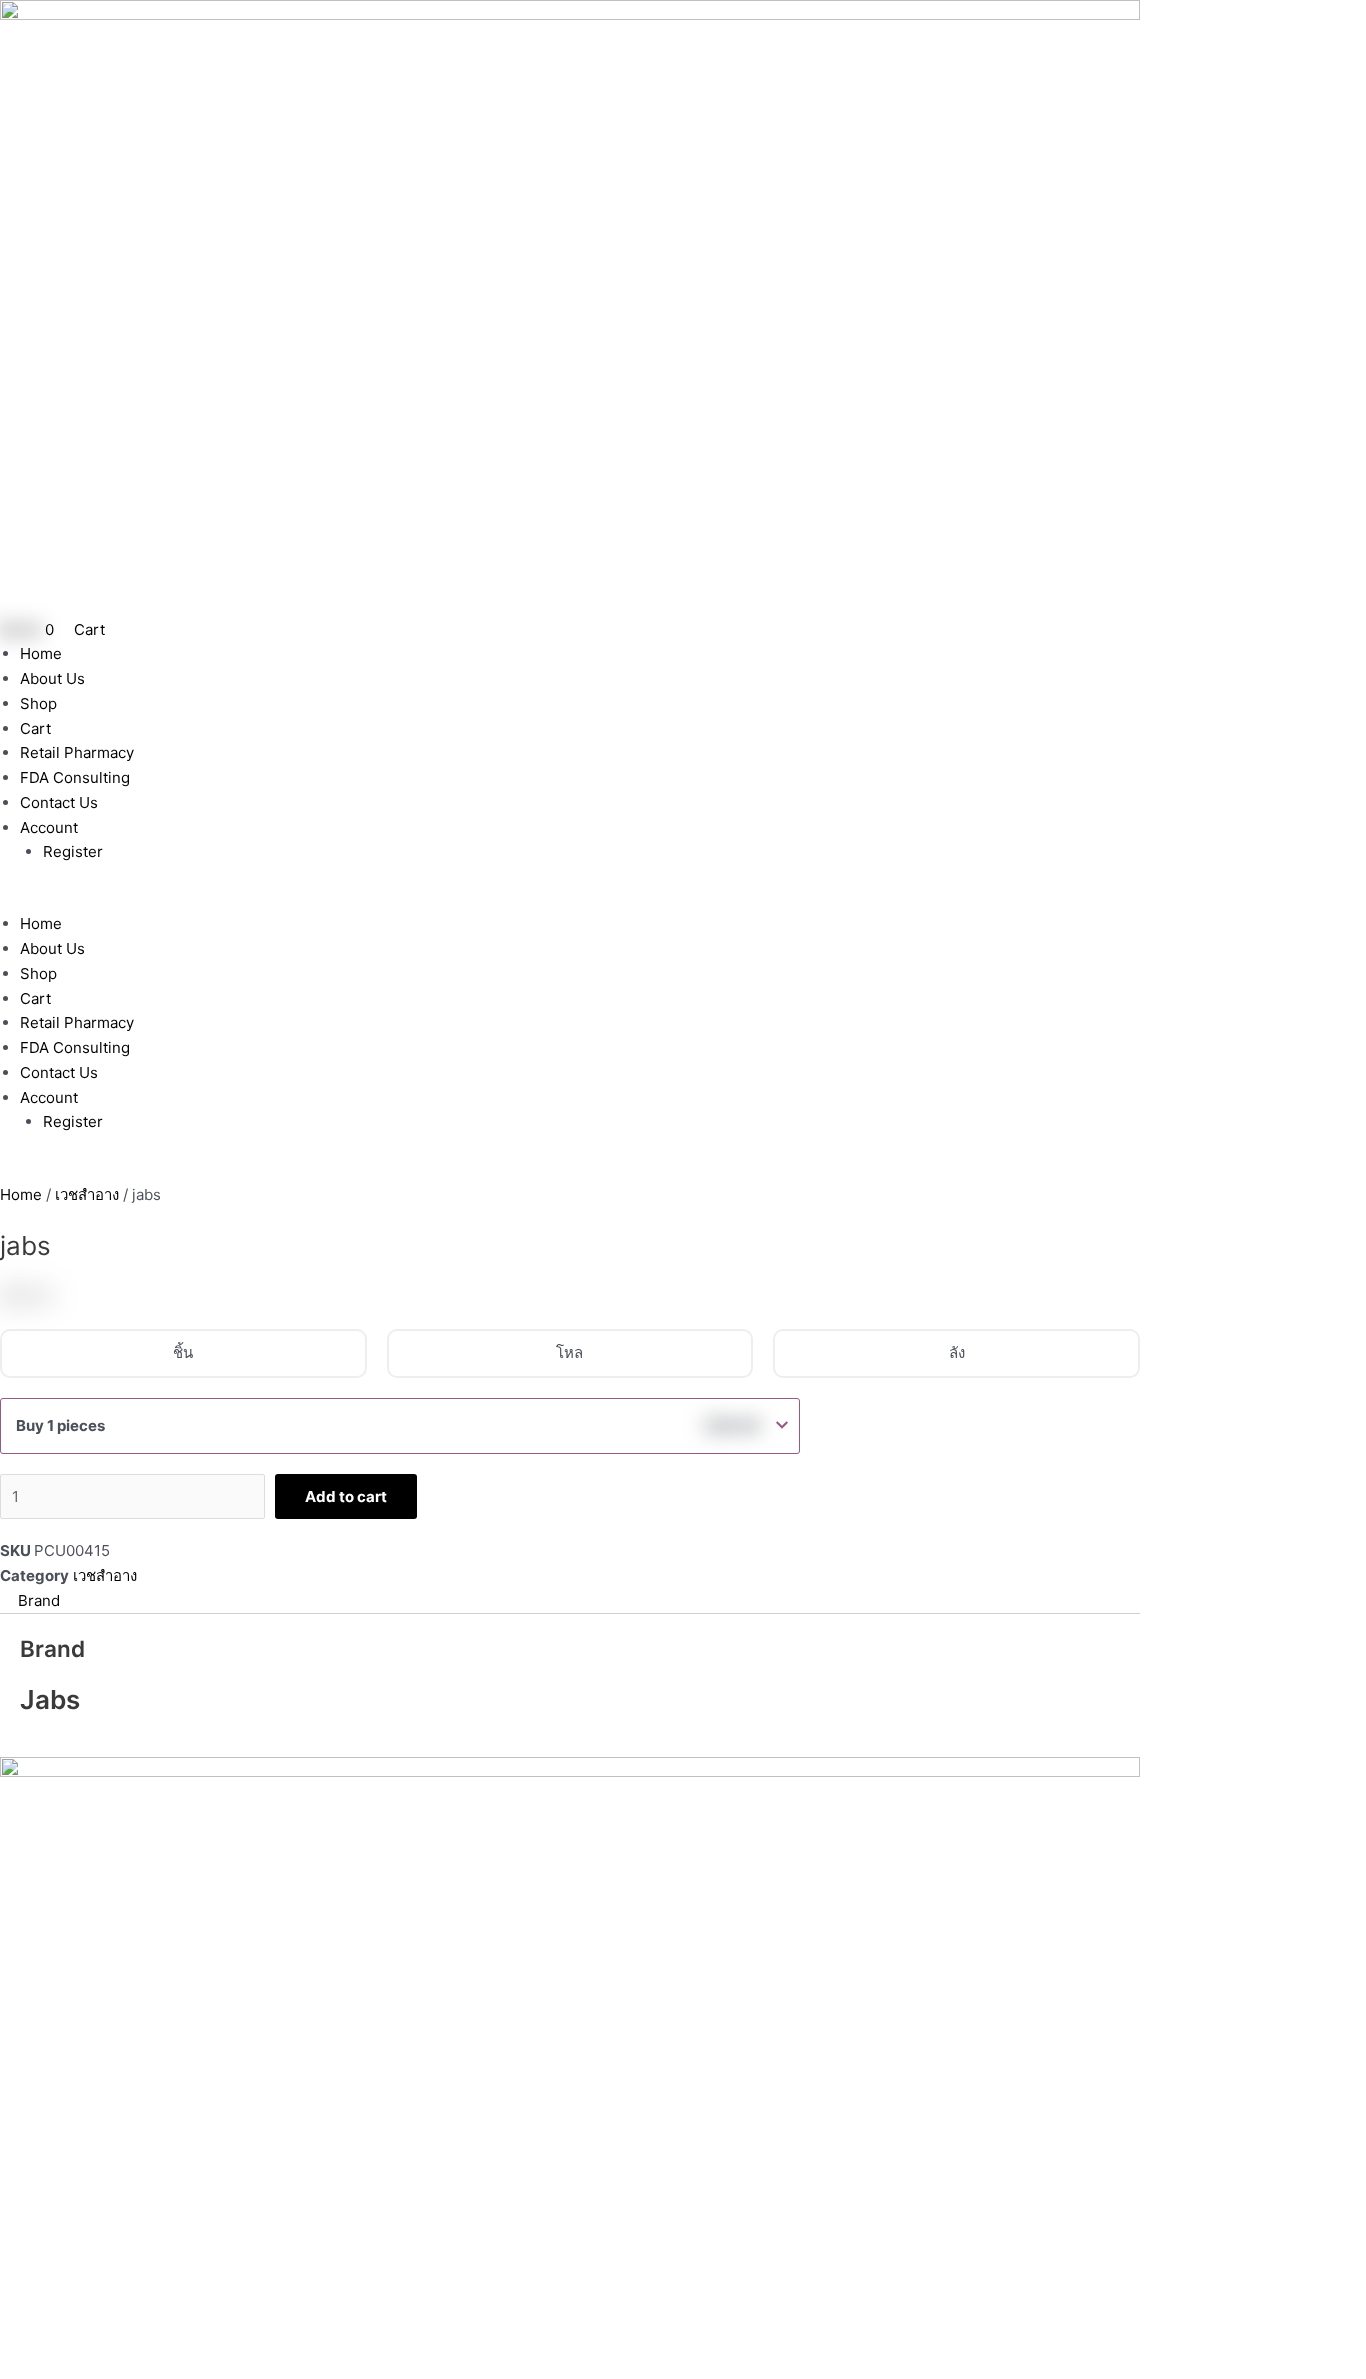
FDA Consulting (75, 777)
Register (73, 851)
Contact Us (59, 802)
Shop (38, 703)
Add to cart (346, 1496)
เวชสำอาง (87, 1194)
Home (41, 653)
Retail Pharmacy (77, 752)
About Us (52, 678)
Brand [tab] (39, 1600)
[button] (570, 900)
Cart (35, 728)
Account (49, 827)
